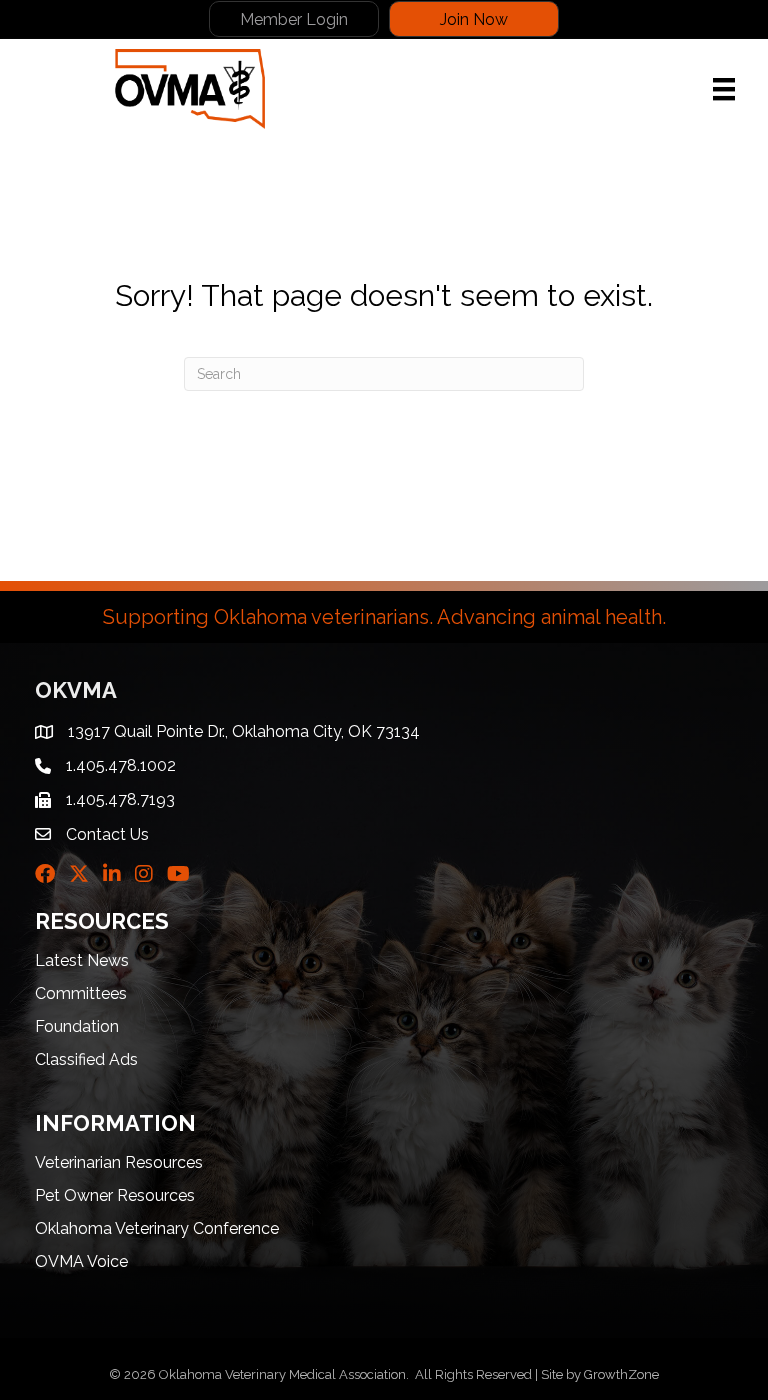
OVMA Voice (81, 1261)
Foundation (77, 1026)
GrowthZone (621, 1374)
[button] (294, 19)
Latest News (82, 960)
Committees (81, 993)
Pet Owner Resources (115, 1195)
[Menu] (724, 89)
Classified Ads (86, 1059)
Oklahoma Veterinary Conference (157, 1228)
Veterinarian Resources (119, 1162)
